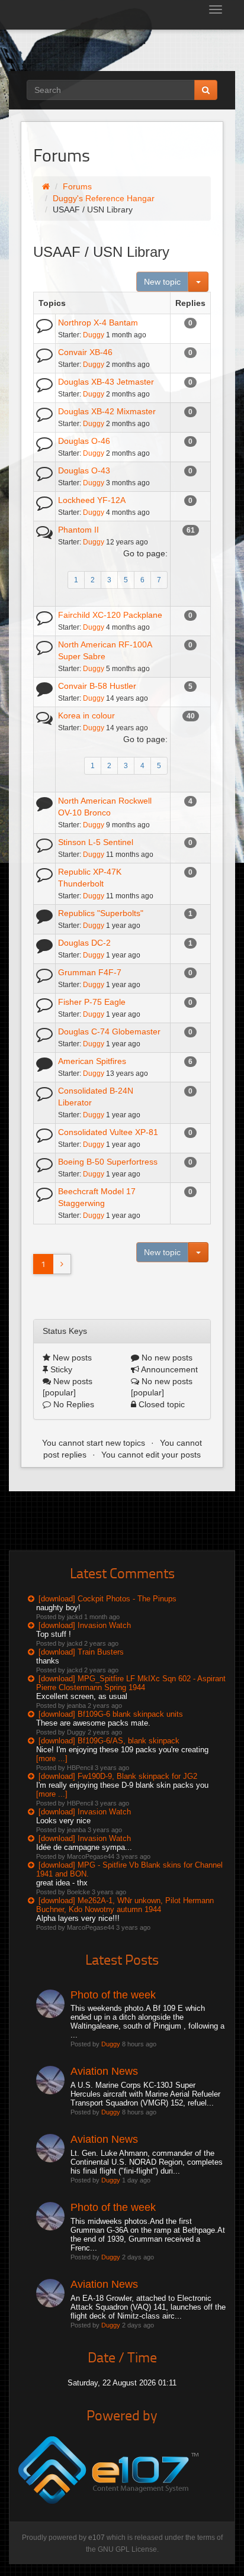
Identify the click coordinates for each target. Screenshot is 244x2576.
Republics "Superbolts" (101, 913)
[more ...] (52, 1758)
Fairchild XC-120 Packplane (110, 615)
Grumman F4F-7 (90, 972)
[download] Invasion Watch (85, 1625)
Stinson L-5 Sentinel (96, 842)
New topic (162, 282)
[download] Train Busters (81, 1652)
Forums (77, 186)
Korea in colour (86, 715)
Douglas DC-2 (84, 943)
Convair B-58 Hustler (97, 686)
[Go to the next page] (62, 1264)
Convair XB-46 (85, 352)
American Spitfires (92, 1061)
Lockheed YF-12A (92, 500)
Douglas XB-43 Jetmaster (106, 382)
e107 (97, 2538)
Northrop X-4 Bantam (98, 323)
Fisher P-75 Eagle (92, 1002)
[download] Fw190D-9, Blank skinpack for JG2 (118, 1776)
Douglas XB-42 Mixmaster (107, 411)
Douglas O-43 (84, 470)
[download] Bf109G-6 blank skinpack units (111, 1714)
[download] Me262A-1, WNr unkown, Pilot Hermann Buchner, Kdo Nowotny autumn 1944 (125, 1905)
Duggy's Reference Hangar (104, 198)
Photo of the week (113, 1995)
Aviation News (104, 2071)
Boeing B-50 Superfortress (108, 1162)
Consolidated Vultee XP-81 (108, 1132)
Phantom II (78, 530)
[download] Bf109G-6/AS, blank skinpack (109, 1741)
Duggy (94, 335)
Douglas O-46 (84, 441)
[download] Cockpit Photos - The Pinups (107, 1599)
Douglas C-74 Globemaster (109, 1031)
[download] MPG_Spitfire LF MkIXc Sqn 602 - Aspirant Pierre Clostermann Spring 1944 (131, 1683)
